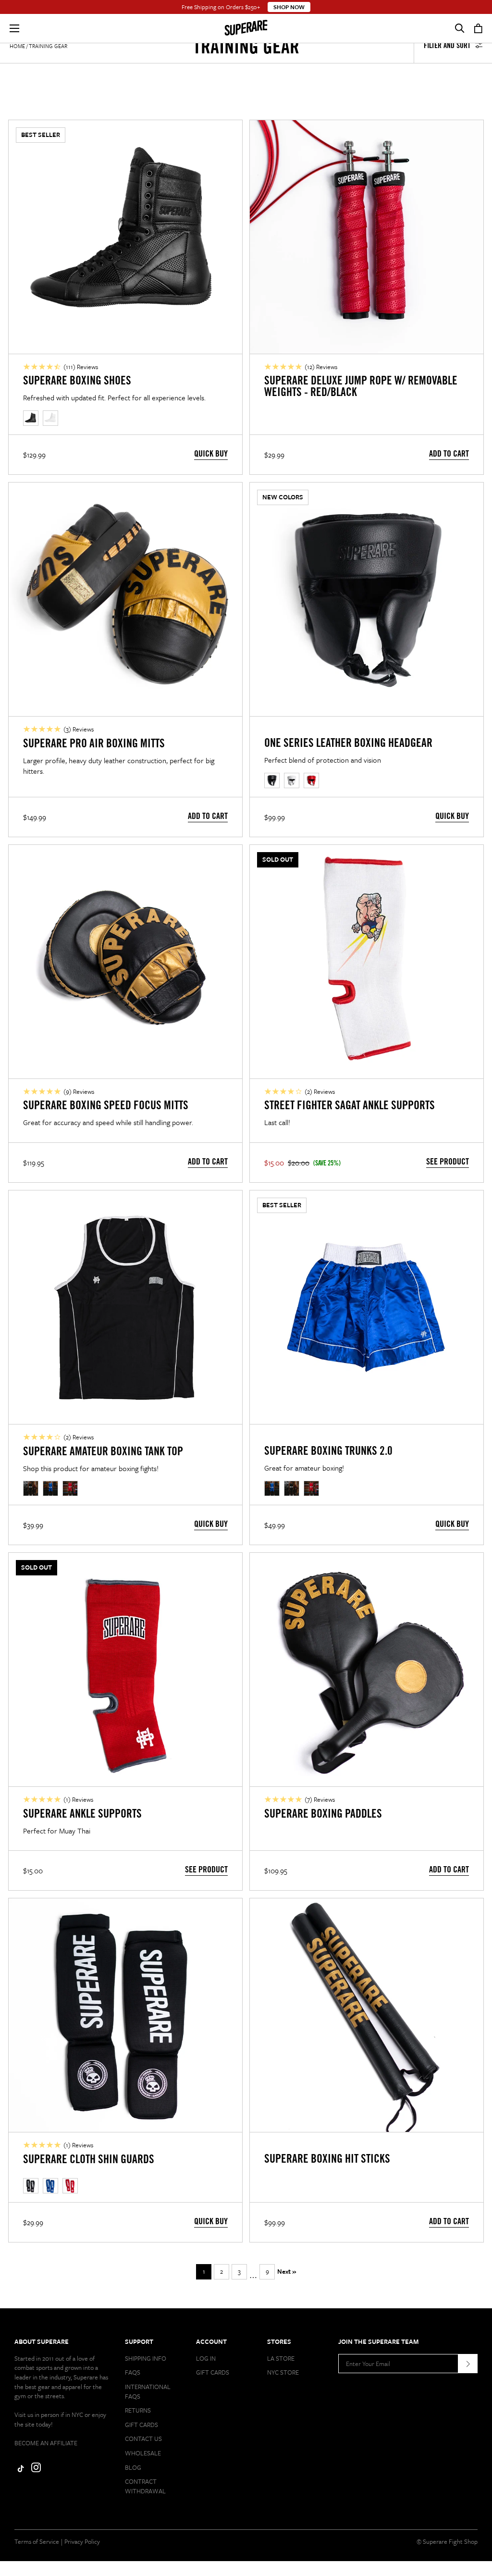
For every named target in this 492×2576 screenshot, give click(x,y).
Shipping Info (146, 2358)
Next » (287, 2271)
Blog (133, 2467)
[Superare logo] (246, 28)
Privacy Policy (82, 2541)
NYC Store (283, 2372)
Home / (18, 46)
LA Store (281, 2358)
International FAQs (148, 2391)
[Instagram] (36, 2470)
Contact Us (143, 2439)
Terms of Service (37, 2541)
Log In (206, 2358)
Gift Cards (141, 2425)
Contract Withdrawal (145, 2486)
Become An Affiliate (46, 2443)
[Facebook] (19, 2470)
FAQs (133, 2372)
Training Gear (48, 46)
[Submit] (468, 2364)
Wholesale (143, 2453)
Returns (138, 2410)
